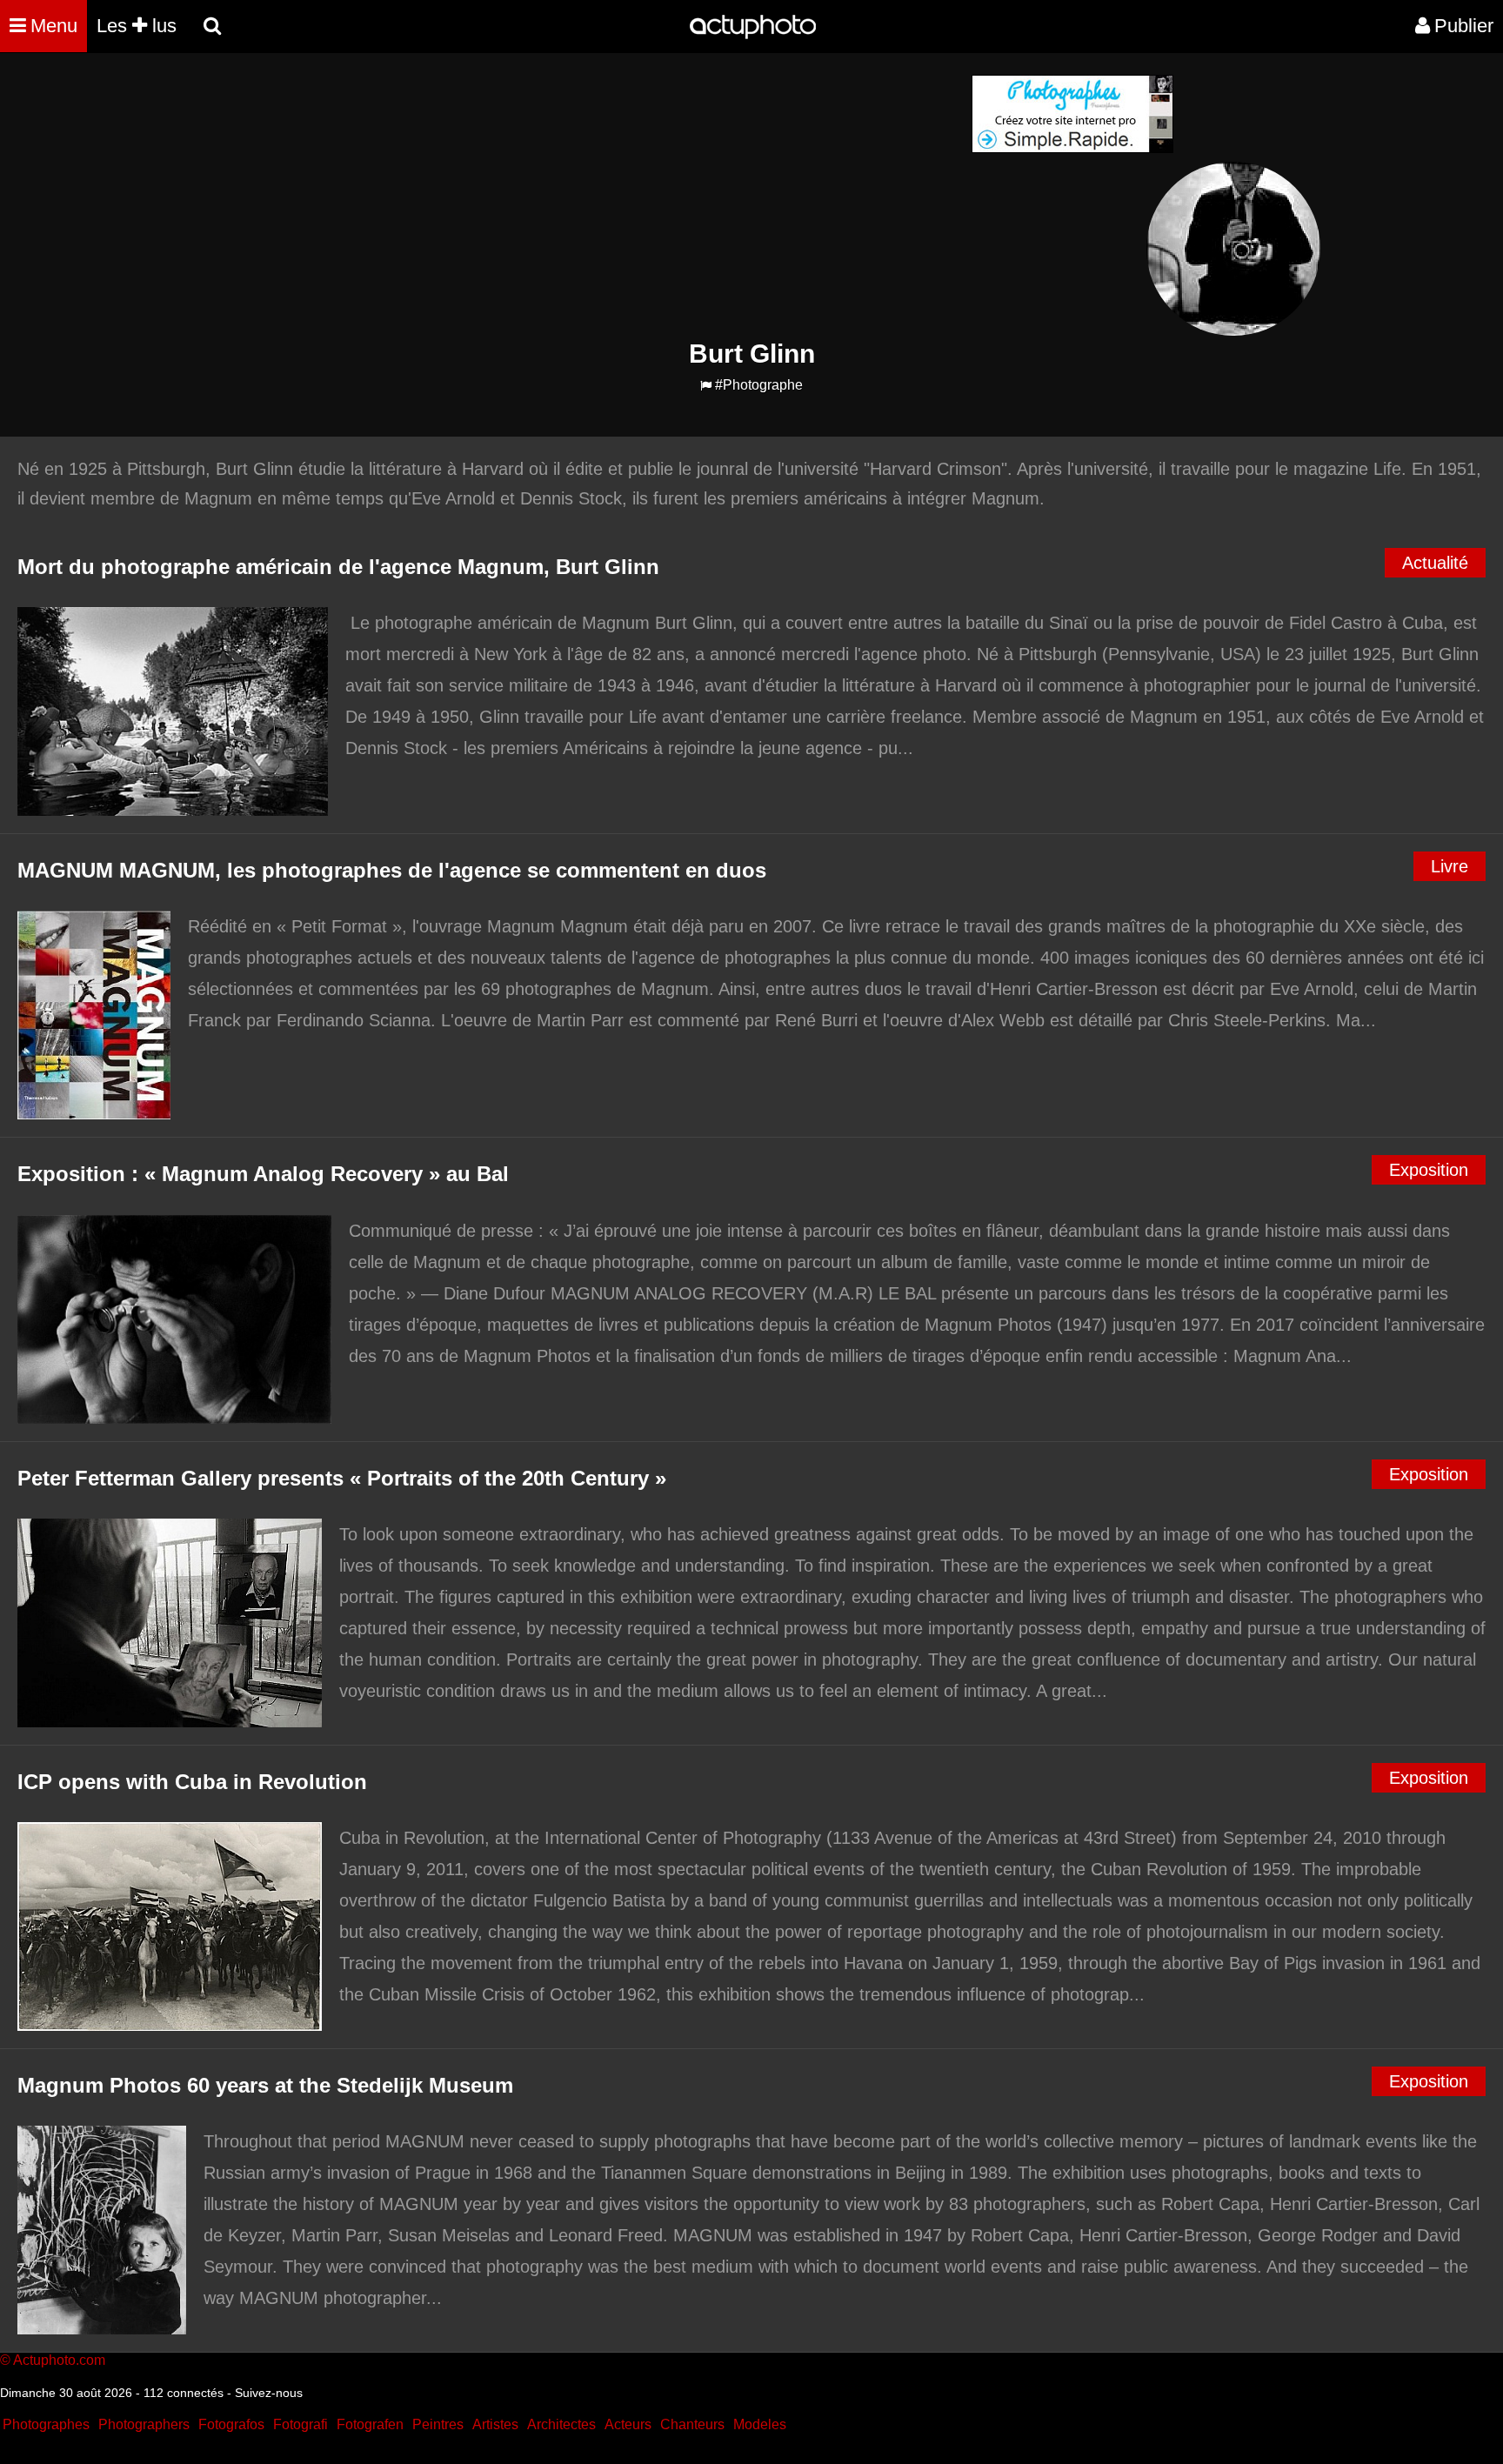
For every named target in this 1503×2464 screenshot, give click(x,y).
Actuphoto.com (59, 2360)
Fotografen (370, 2424)
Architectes (561, 2424)
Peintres (438, 2424)
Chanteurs (692, 2424)
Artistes (495, 2424)
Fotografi (301, 2424)
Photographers (144, 2424)
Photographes (46, 2424)
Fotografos (231, 2424)
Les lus (137, 26)
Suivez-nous (269, 2393)
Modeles (760, 2424)
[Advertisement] (646, 197)
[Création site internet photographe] (1072, 148)
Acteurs (628, 2424)
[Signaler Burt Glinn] (706, 386)
